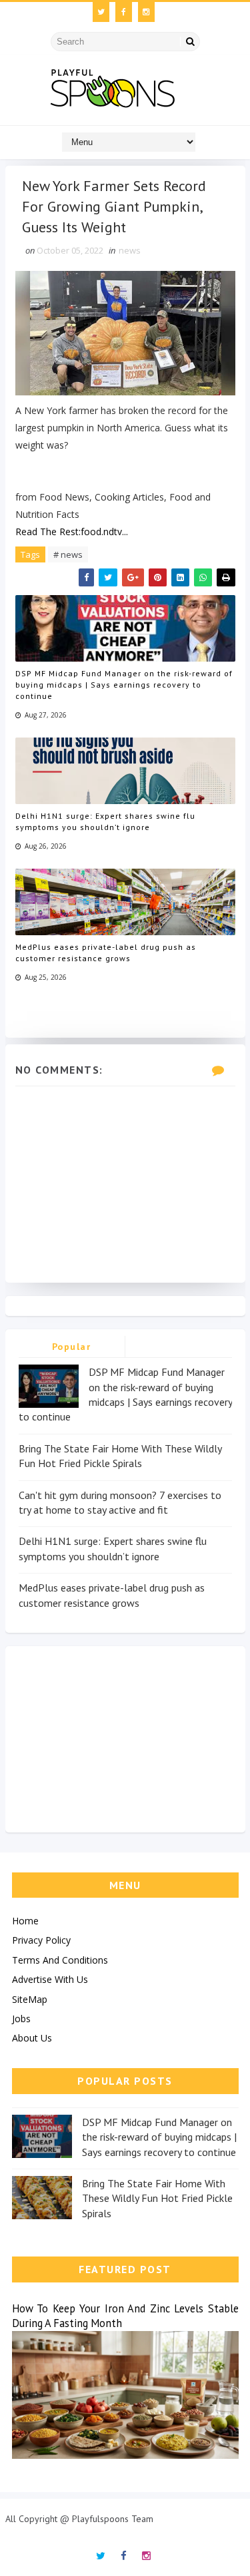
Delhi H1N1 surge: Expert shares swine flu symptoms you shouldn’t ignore (105, 821)
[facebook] (124, 12)
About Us (32, 2038)
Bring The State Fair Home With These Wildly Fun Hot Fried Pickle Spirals (157, 2198)
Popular (72, 1347)
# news (68, 554)
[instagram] (146, 12)
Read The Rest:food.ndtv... (72, 532)
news (130, 250)
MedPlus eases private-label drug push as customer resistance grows (106, 953)
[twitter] (101, 12)
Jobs (21, 2019)
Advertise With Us (50, 1979)
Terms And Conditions (60, 1960)
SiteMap (30, 1999)
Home (25, 1921)
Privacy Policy (41, 1940)
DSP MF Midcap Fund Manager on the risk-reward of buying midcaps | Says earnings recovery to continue (124, 685)
